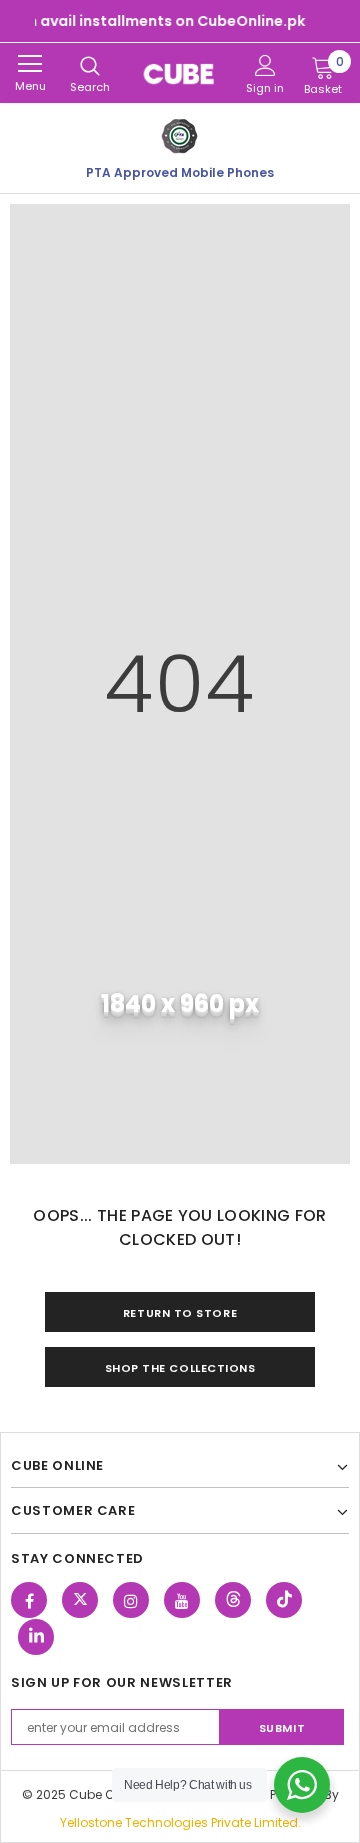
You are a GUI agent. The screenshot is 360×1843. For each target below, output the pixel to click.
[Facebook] (29, 1600)
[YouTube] (182, 1600)
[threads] (233, 1600)
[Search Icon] (90, 67)
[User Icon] (265, 65)
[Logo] (180, 73)
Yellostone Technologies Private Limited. (180, 1822)
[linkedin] (36, 1637)
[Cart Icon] (323, 67)
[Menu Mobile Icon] (30, 64)
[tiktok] (284, 1600)
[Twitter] (80, 1600)
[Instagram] (131, 1600)
